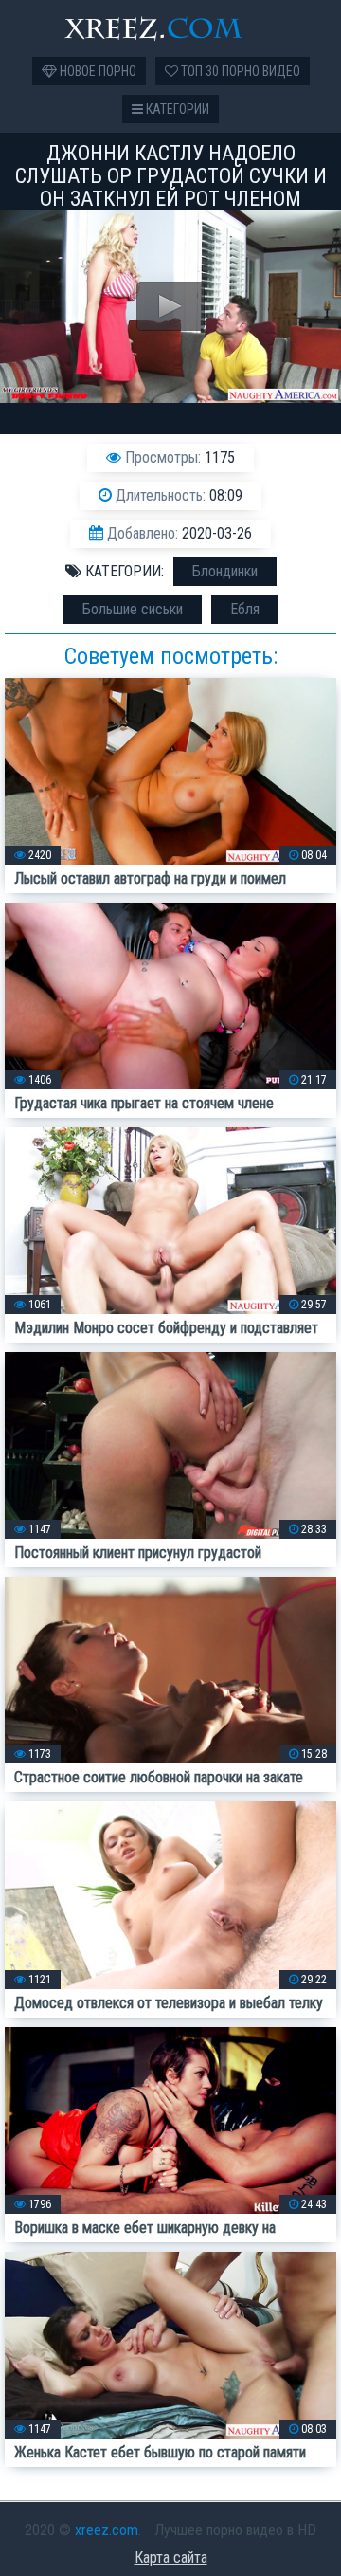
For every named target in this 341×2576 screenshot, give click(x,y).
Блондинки (225, 571)
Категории (176, 109)
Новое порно (97, 71)
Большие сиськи (133, 609)
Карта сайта (171, 2558)
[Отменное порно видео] (170, 28)
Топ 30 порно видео (239, 71)
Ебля (245, 609)
